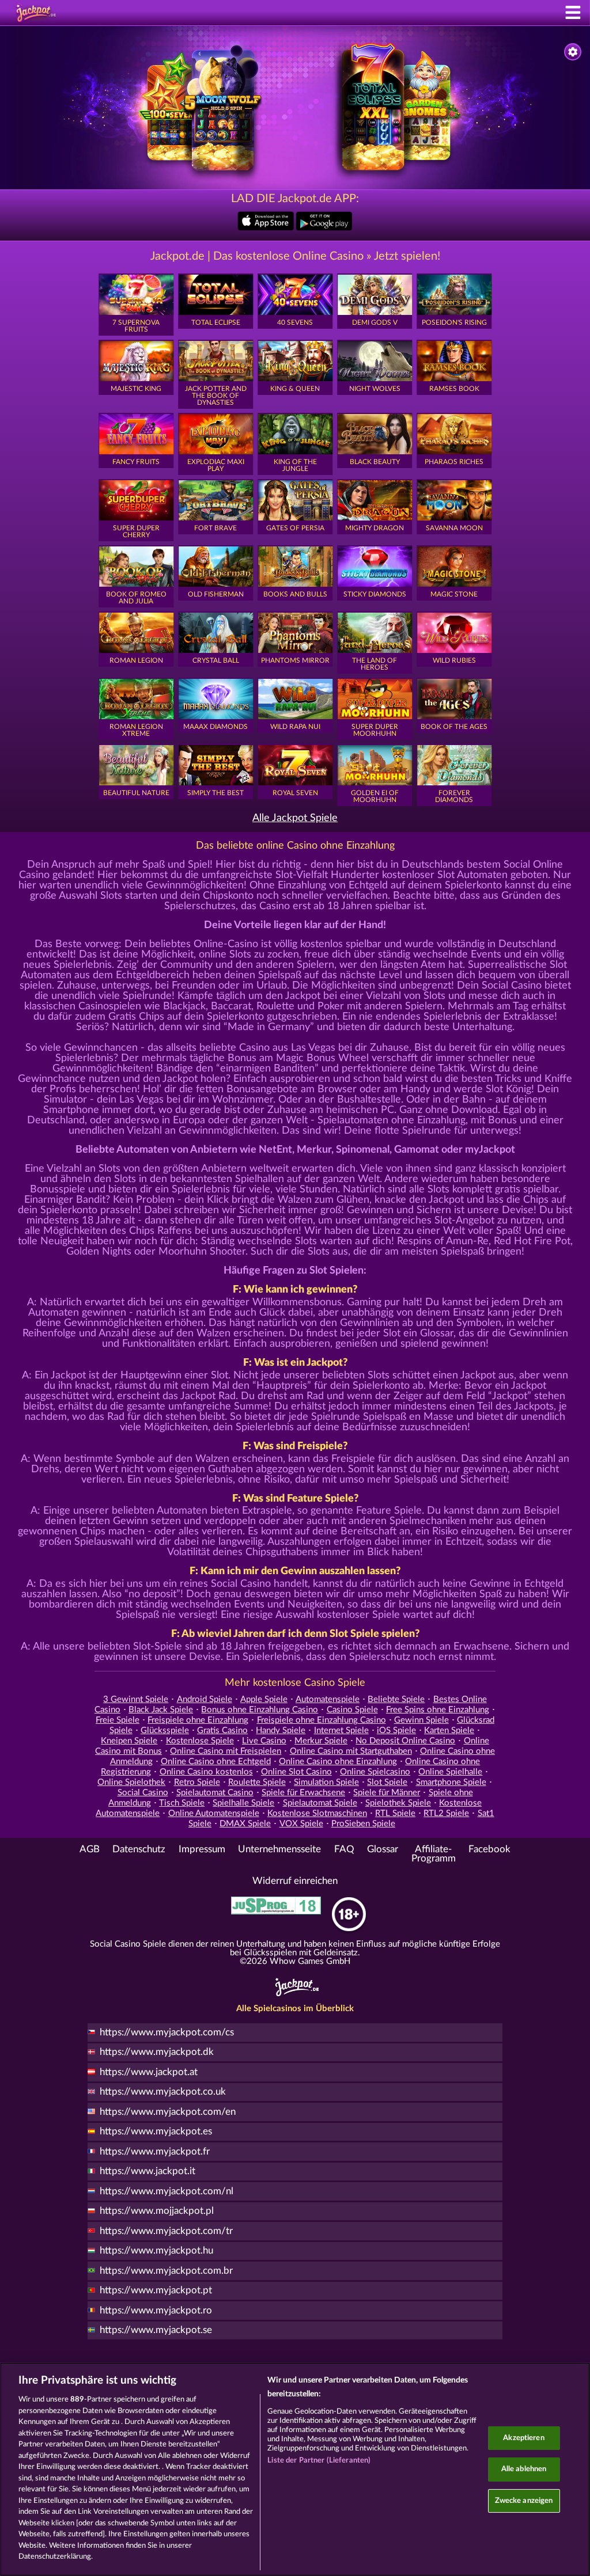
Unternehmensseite (279, 1849)
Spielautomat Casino (215, 1793)
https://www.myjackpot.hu (156, 2251)
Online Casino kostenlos (206, 1772)
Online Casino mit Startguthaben (351, 1751)
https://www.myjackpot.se (156, 2330)
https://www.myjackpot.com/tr (166, 2231)
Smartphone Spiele (451, 1782)
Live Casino (264, 1741)
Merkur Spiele (321, 1741)
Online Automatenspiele (214, 1813)
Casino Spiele (352, 1710)
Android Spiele (205, 1699)
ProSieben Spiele (363, 1824)
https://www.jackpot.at (149, 2072)
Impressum (202, 1849)
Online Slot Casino (296, 1772)
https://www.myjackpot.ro (156, 2311)
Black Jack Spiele (161, 1710)
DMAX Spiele (245, 1824)
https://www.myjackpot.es (156, 2132)
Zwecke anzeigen (524, 2501)
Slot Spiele (387, 1782)
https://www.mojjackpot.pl (157, 2211)
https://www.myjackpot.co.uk (163, 2092)
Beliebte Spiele (396, 1699)
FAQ (344, 1849)
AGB (90, 1849)
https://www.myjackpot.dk (157, 2052)
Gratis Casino (222, 1730)
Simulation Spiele (326, 1782)
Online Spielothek (131, 1782)
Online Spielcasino (375, 1772)
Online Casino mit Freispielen (226, 1751)
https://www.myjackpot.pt (156, 2290)
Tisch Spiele (182, 1803)
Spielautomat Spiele (320, 1803)
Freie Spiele (118, 1720)
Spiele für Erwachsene (303, 1793)
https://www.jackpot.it (147, 2171)
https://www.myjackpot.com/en (168, 2112)
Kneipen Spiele (129, 1741)
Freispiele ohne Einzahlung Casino (322, 1720)
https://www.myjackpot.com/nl (167, 2191)
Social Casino (143, 1793)
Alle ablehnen (524, 2469)
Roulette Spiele (257, 1782)
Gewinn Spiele (421, 1720)
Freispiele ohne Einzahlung (198, 1720)
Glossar (383, 1849)
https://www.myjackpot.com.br (166, 2271)
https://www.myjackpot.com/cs (167, 2032)
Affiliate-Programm (434, 1854)
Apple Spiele (264, 1699)
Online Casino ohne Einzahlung (338, 1762)
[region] (295, 2469)
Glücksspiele (165, 1730)
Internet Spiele (341, 1730)
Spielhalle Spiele (243, 1803)
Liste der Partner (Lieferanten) (319, 2461)
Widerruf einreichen (295, 1881)
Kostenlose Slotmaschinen (317, 1813)
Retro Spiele (197, 1782)
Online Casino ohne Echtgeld (216, 1762)
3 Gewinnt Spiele (136, 1699)
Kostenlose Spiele (200, 1741)
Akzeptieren (523, 2438)
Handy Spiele (281, 1730)
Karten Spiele (449, 1730)
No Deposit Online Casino (405, 1741)
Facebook (489, 1849)
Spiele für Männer (387, 1793)
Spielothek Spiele (398, 1803)
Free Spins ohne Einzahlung (438, 1710)
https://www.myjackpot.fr (155, 2152)
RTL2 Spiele (446, 1813)
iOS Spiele (396, 1730)
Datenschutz (139, 1849)
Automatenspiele (328, 1699)
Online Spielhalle (450, 1772)
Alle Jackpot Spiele (295, 818)
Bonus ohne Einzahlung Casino (260, 1710)
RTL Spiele (395, 1813)
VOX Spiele (301, 1824)
